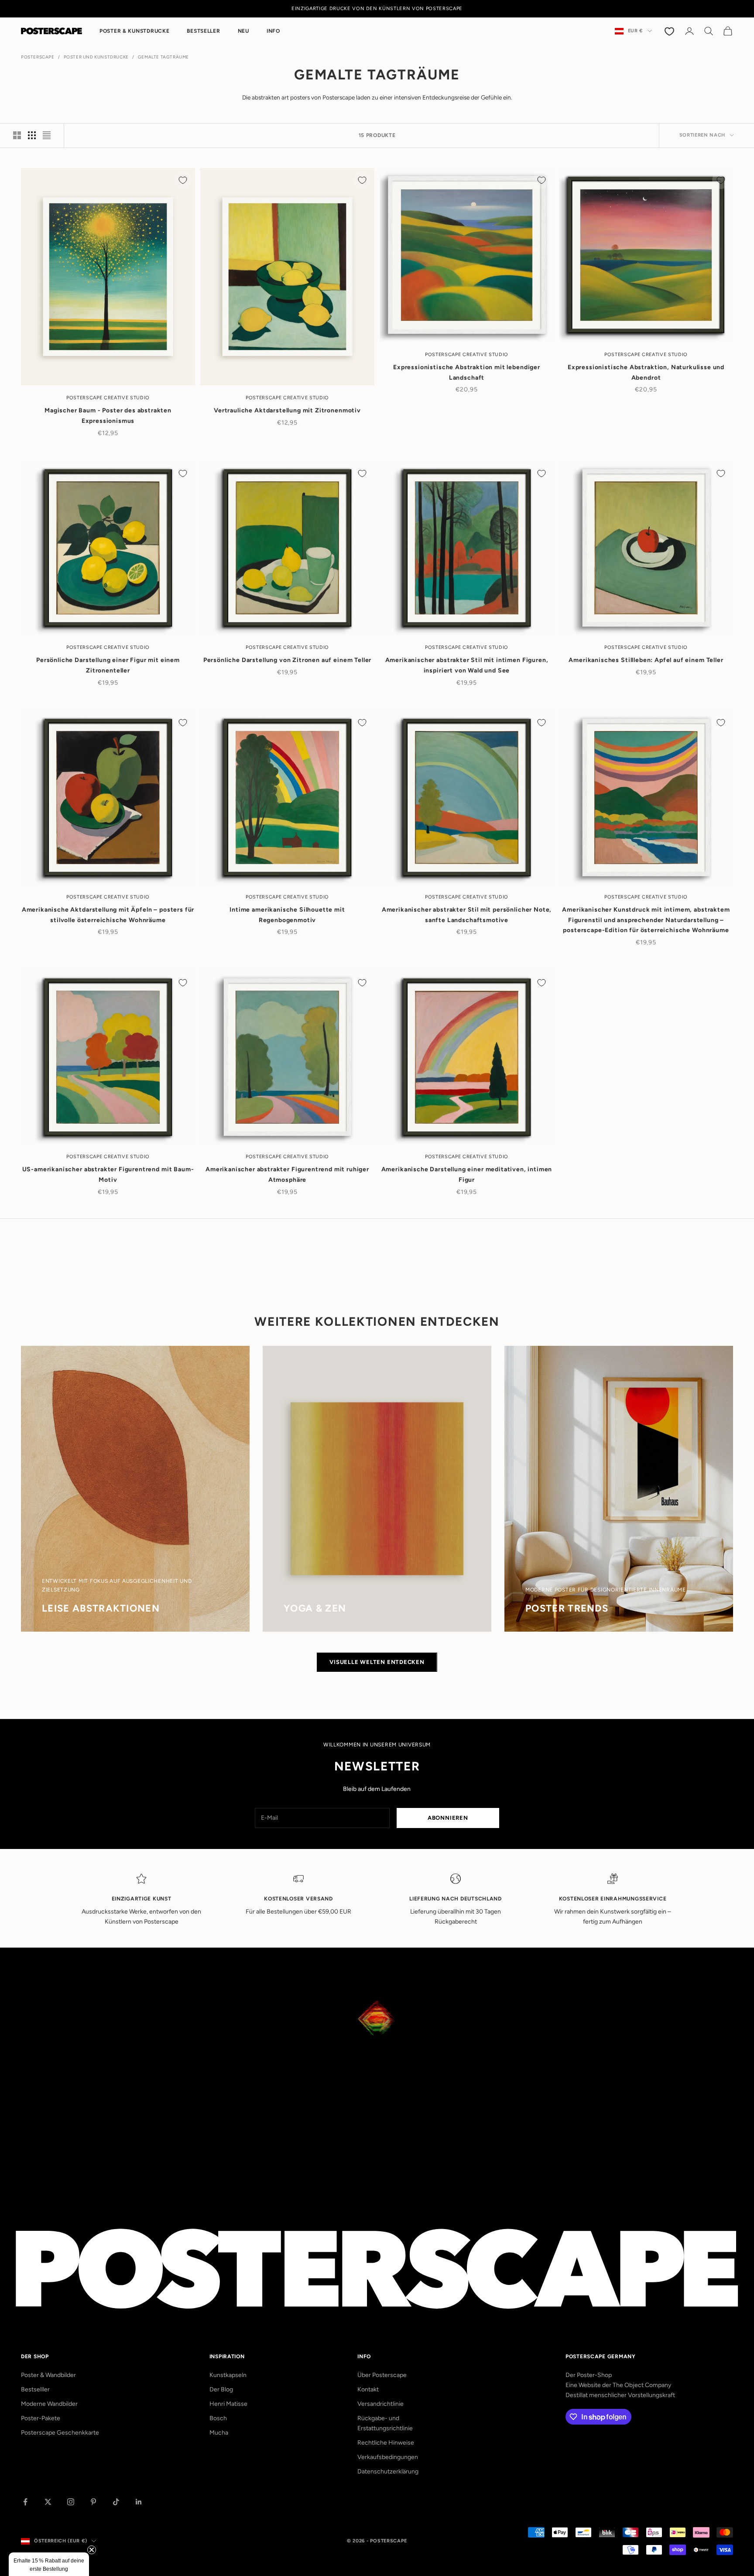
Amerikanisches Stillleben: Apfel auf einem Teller (646, 660)
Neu (243, 31)
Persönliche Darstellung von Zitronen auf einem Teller (288, 660)
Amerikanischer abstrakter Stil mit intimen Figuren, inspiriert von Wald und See (467, 665)
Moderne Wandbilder (49, 2404)
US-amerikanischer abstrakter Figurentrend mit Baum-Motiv (108, 1175)
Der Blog (221, 2389)
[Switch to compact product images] (47, 135)
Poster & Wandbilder (48, 2375)
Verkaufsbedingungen (388, 2457)
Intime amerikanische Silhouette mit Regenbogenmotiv (287, 915)
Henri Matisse (228, 2404)
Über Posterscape (382, 2375)
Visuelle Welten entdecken (377, 1662)
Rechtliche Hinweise (386, 2443)
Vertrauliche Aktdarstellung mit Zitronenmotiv (287, 410)
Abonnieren (448, 1818)
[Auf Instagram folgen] (71, 2502)
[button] (49, 2564)
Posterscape (38, 57)
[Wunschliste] (670, 31)
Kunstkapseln (228, 2375)
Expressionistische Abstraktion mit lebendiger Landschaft (467, 372)
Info (273, 31)
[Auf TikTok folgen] (116, 2502)
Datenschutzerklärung (388, 2471)
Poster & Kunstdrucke (134, 31)
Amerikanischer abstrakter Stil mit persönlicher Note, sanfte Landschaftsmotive (467, 915)
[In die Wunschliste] (183, 180)
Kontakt (368, 2389)
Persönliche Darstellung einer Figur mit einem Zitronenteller (108, 665)
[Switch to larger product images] (17, 135)
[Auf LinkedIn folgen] (139, 2502)
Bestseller (203, 31)
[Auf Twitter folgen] (48, 2502)
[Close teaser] (92, 2550)
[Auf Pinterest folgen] (93, 2502)
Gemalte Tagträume (163, 57)
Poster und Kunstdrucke (96, 57)
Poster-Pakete (41, 2418)
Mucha (219, 2433)
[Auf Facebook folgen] (25, 2502)
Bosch (218, 2418)
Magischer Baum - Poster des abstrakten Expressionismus (108, 416)
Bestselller (35, 2389)
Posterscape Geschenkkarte (60, 2433)
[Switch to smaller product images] (32, 135)
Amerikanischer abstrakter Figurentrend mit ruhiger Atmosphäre (287, 1175)
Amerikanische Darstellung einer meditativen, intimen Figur (467, 1175)
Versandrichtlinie (380, 2404)
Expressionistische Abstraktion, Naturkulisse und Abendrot (646, 372)
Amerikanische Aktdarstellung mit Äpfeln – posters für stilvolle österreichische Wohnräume (108, 915)
